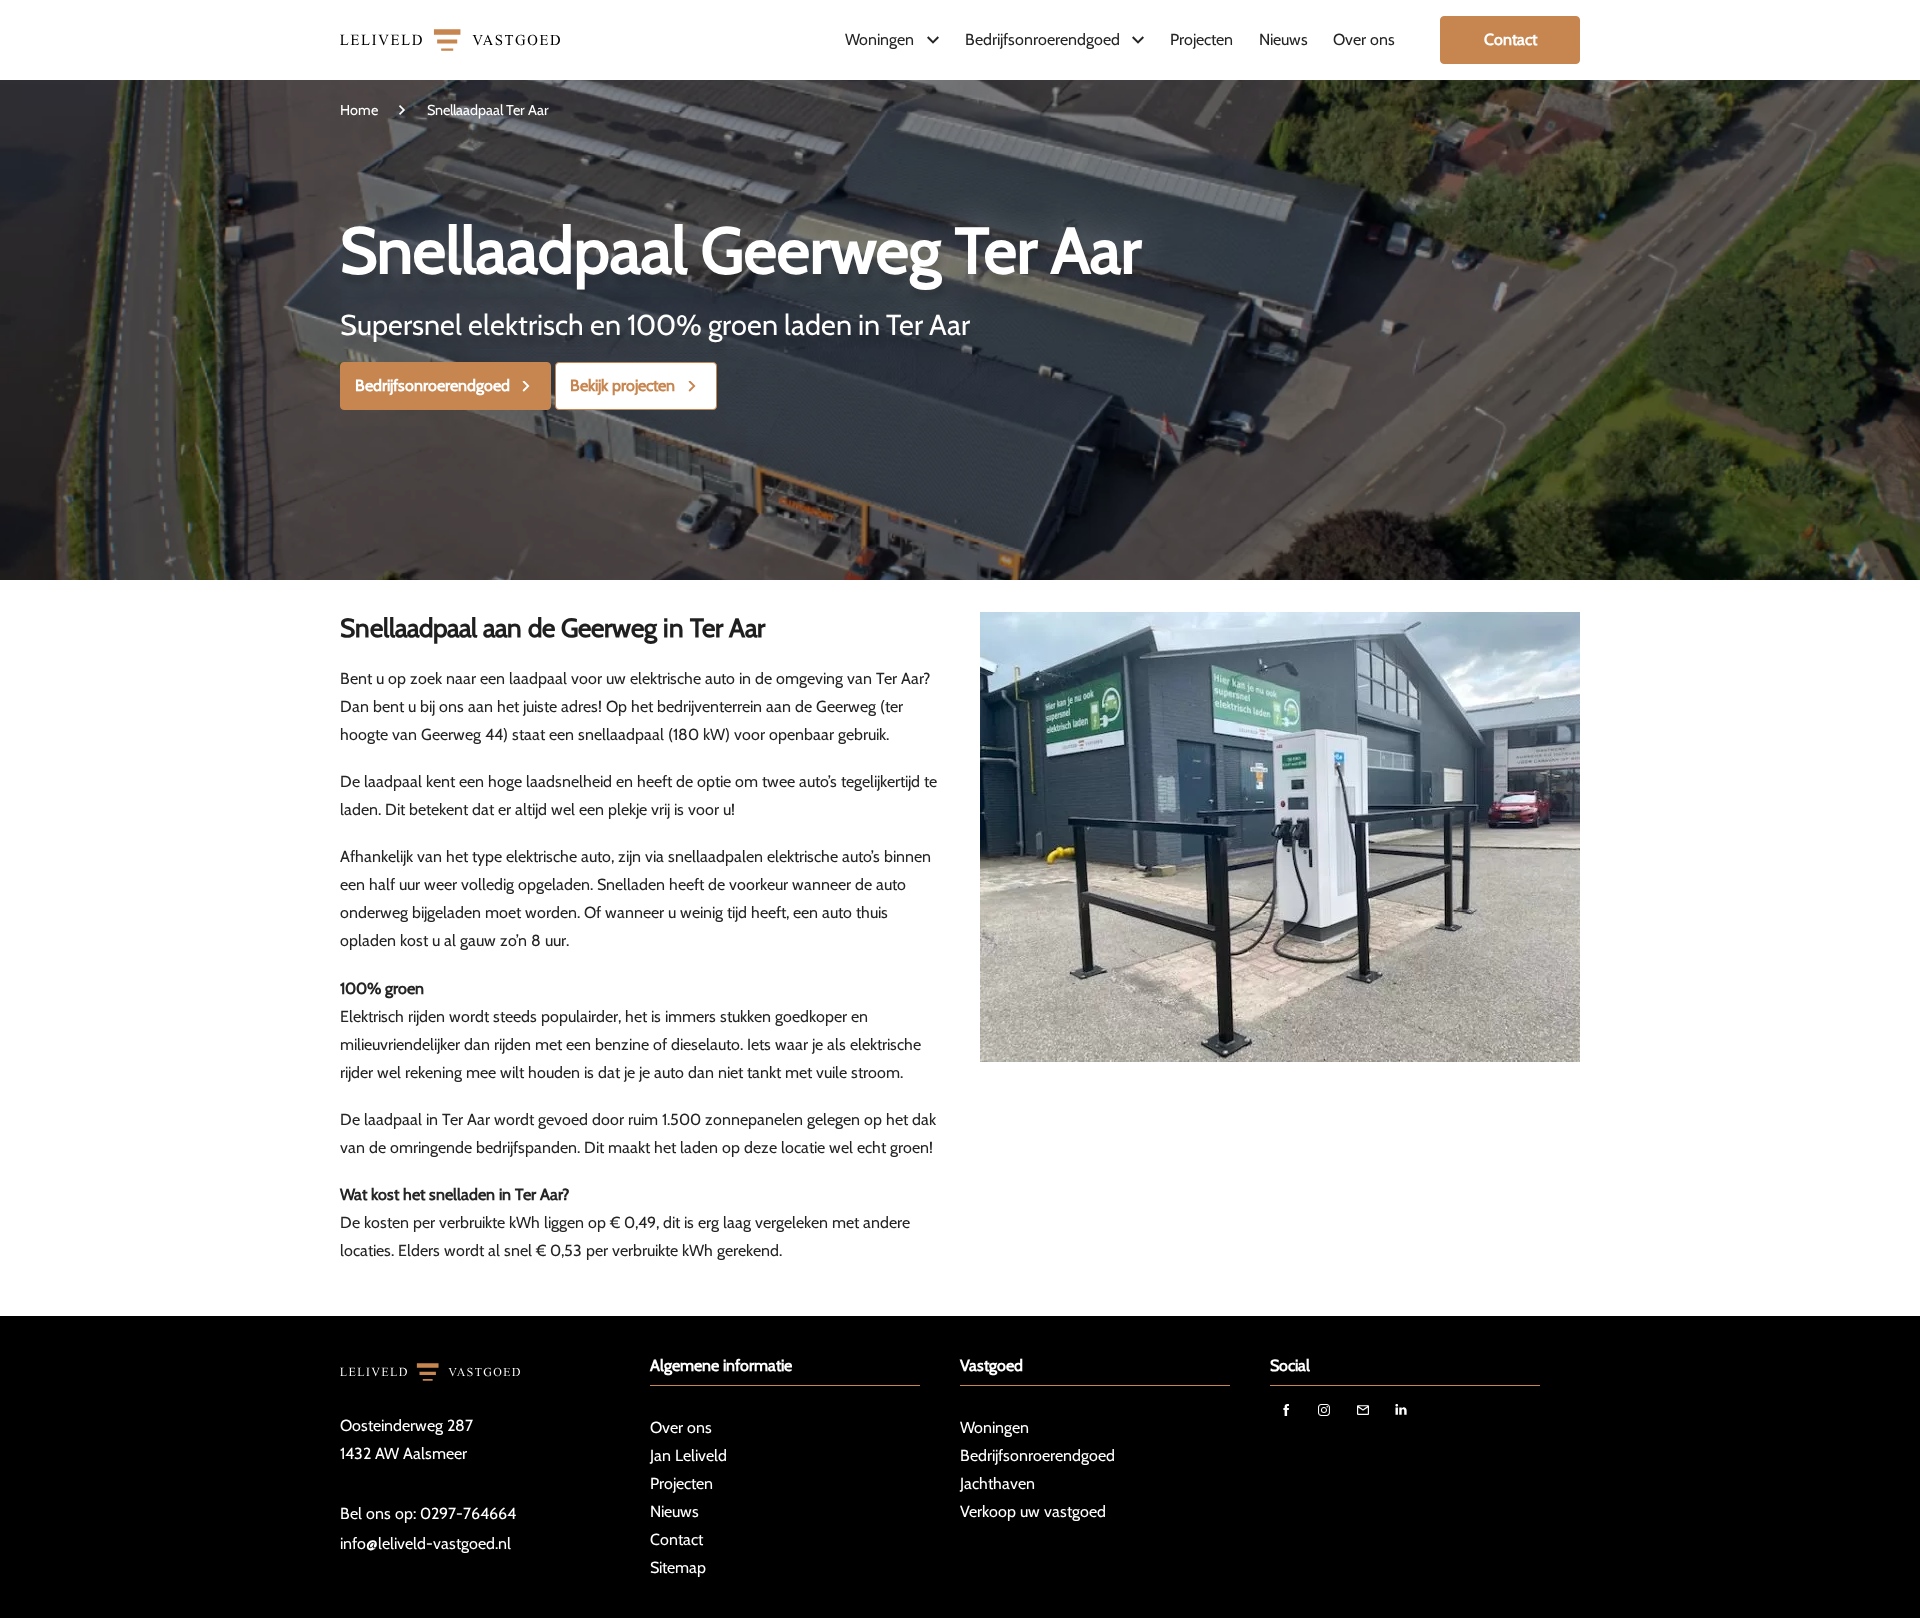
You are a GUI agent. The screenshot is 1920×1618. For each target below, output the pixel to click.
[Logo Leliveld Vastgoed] (450, 40)
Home (359, 110)
